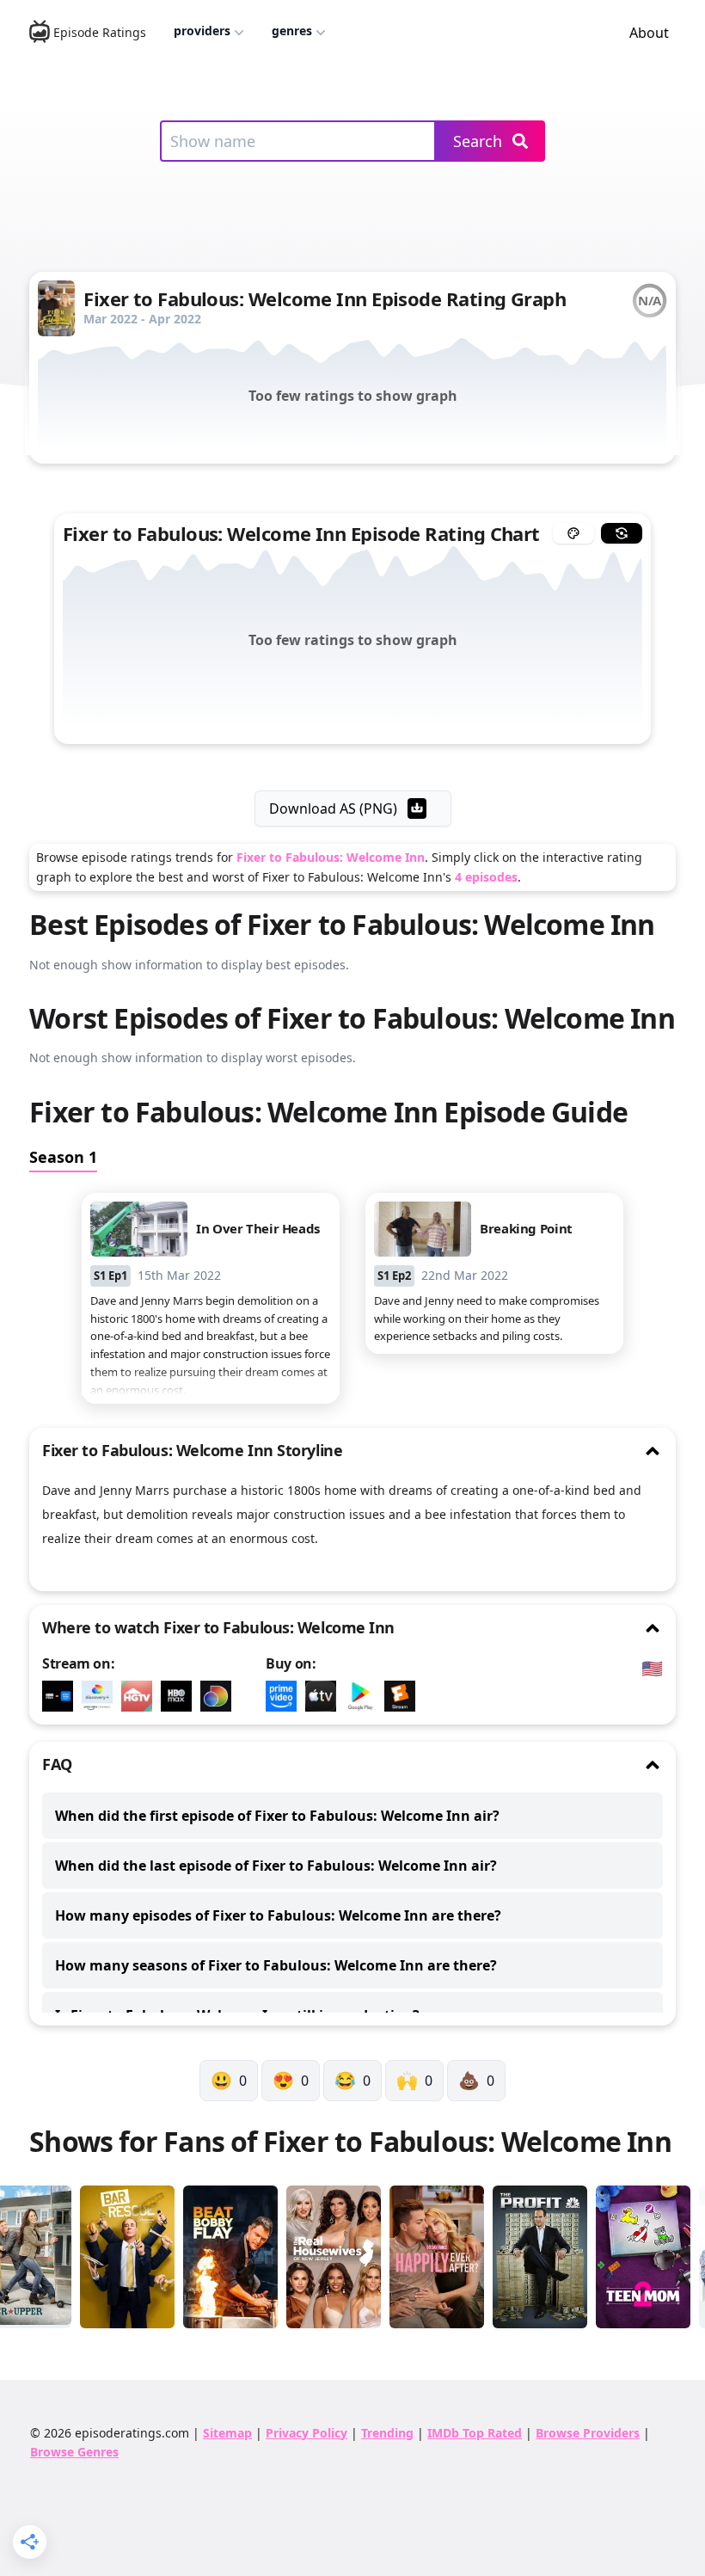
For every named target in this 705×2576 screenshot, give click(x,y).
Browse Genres (74, 2452)
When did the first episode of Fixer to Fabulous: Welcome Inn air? (277, 1816)
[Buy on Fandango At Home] (404, 1696)
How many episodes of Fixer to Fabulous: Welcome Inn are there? (278, 1915)
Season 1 (63, 1157)
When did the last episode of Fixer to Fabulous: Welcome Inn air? (276, 1866)
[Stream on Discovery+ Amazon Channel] (101, 1696)
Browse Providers (588, 2433)
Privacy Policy (307, 2433)
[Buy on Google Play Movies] (365, 1696)
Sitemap (227, 2433)
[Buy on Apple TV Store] (325, 1696)
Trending (387, 2433)
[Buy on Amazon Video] (285, 1696)
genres (292, 31)
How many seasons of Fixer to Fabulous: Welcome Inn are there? (276, 1965)
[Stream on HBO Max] (181, 1696)
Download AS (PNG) (333, 808)
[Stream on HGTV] (141, 1696)
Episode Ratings (100, 32)
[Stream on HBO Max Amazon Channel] (62, 1696)
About (649, 33)
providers (202, 31)
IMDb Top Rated (475, 2433)
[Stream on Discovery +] (220, 1696)
